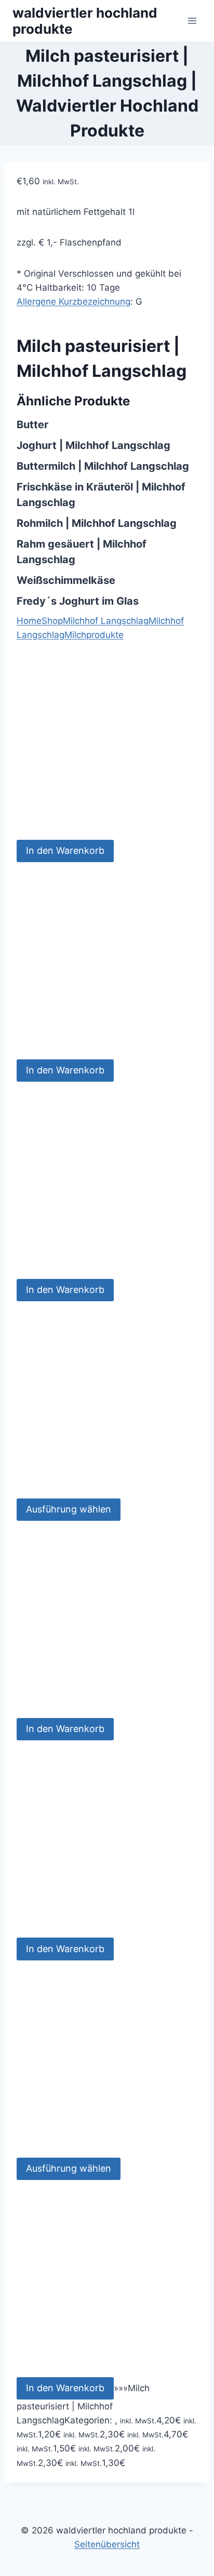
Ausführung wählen (69, 1509)
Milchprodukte (94, 635)
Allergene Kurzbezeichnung (73, 302)
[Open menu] (192, 21)
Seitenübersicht (107, 2544)
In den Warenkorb (65, 850)
